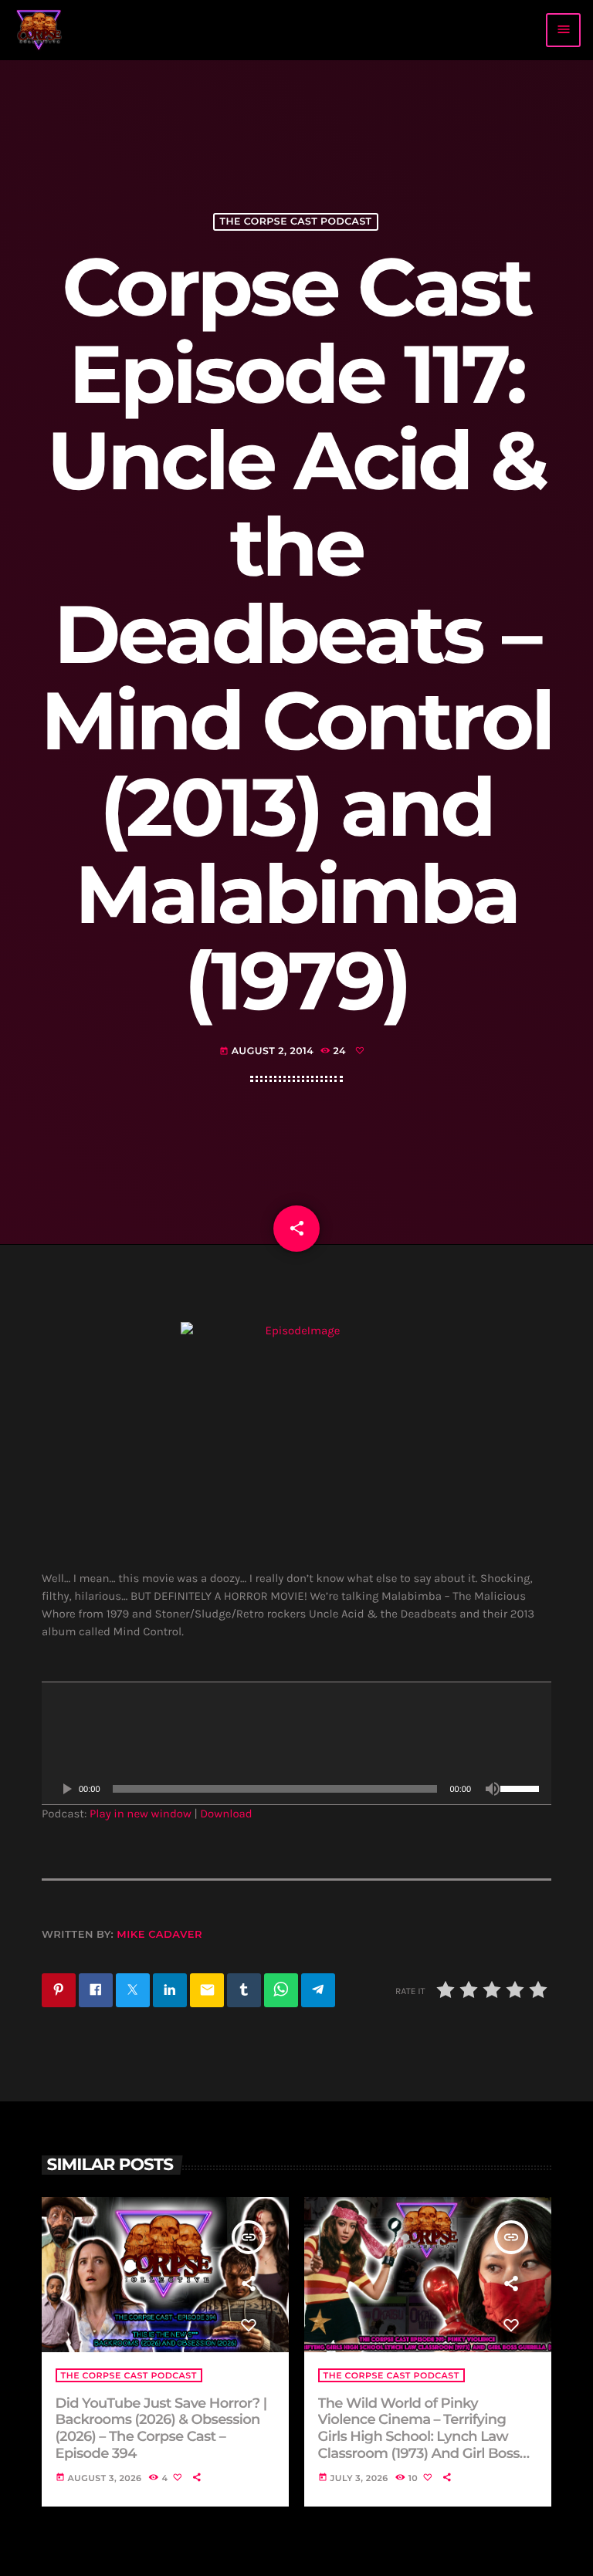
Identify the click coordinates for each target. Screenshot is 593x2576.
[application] (296, 1743)
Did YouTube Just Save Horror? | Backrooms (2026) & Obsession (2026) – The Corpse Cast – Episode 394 (161, 2428)
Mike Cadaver (159, 1935)
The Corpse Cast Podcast (295, 222)
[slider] (522, 1787)
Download (226, 1814)
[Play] (66, 1789)
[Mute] (493, 1789)
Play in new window (141, 1814)
